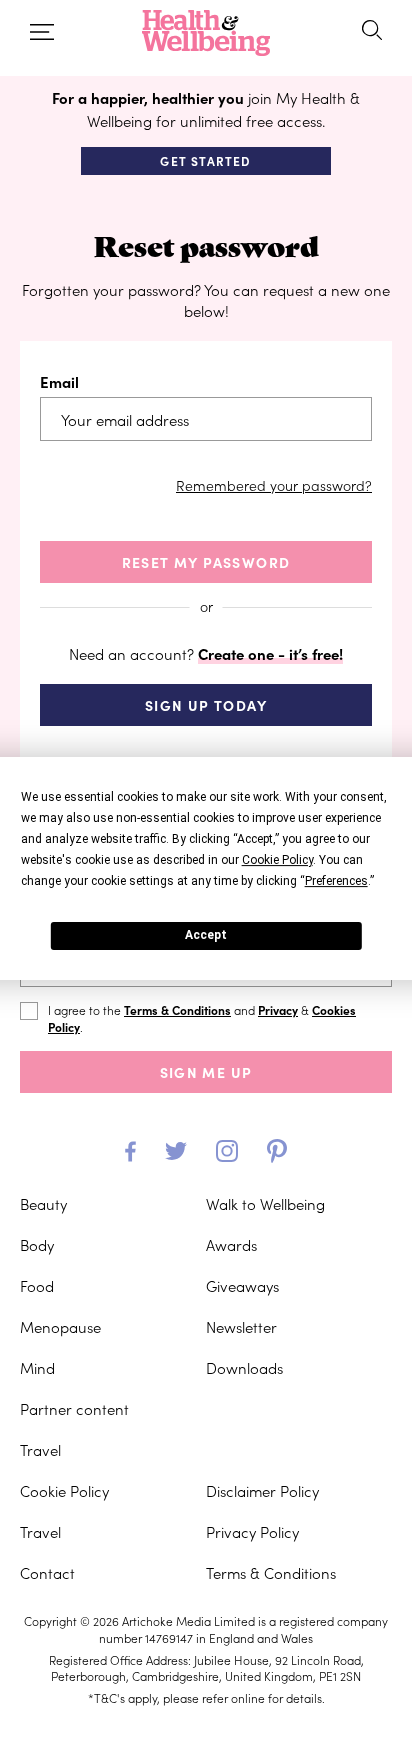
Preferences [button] (336, 881)
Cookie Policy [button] (277, 860)
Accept (206, 935)
